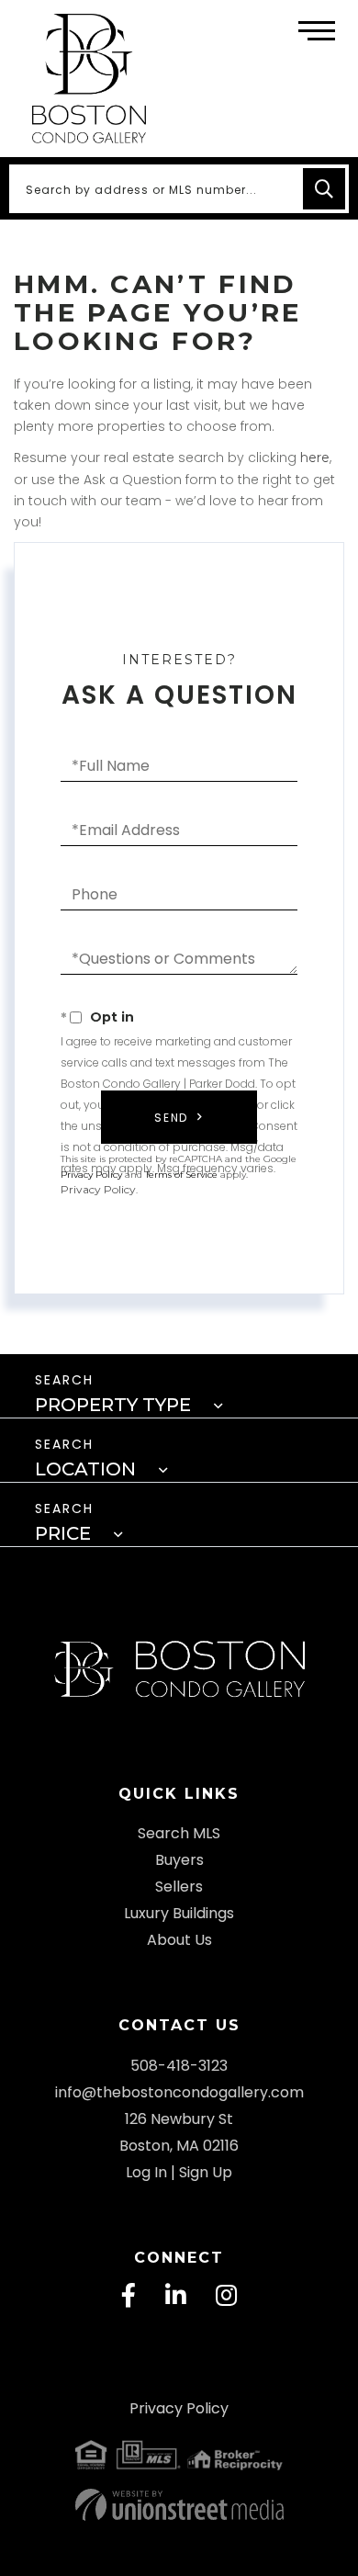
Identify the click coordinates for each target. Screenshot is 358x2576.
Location (85, 1469)
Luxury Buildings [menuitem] (179, 1913)
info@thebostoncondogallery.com (179, 2092)
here (315, 458)
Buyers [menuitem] (179, 1860)
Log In (146, 2172)
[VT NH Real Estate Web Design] (179, 2505)
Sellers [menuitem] (179, 1887)
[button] (324, 189)
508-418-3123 (179, 2066)
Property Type (113, 1405)
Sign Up (206, 2172)
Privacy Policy (98, 1189)
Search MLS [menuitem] (179, 1833)
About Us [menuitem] (179, 1940)
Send (171, 1118)
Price (63, 1533)
